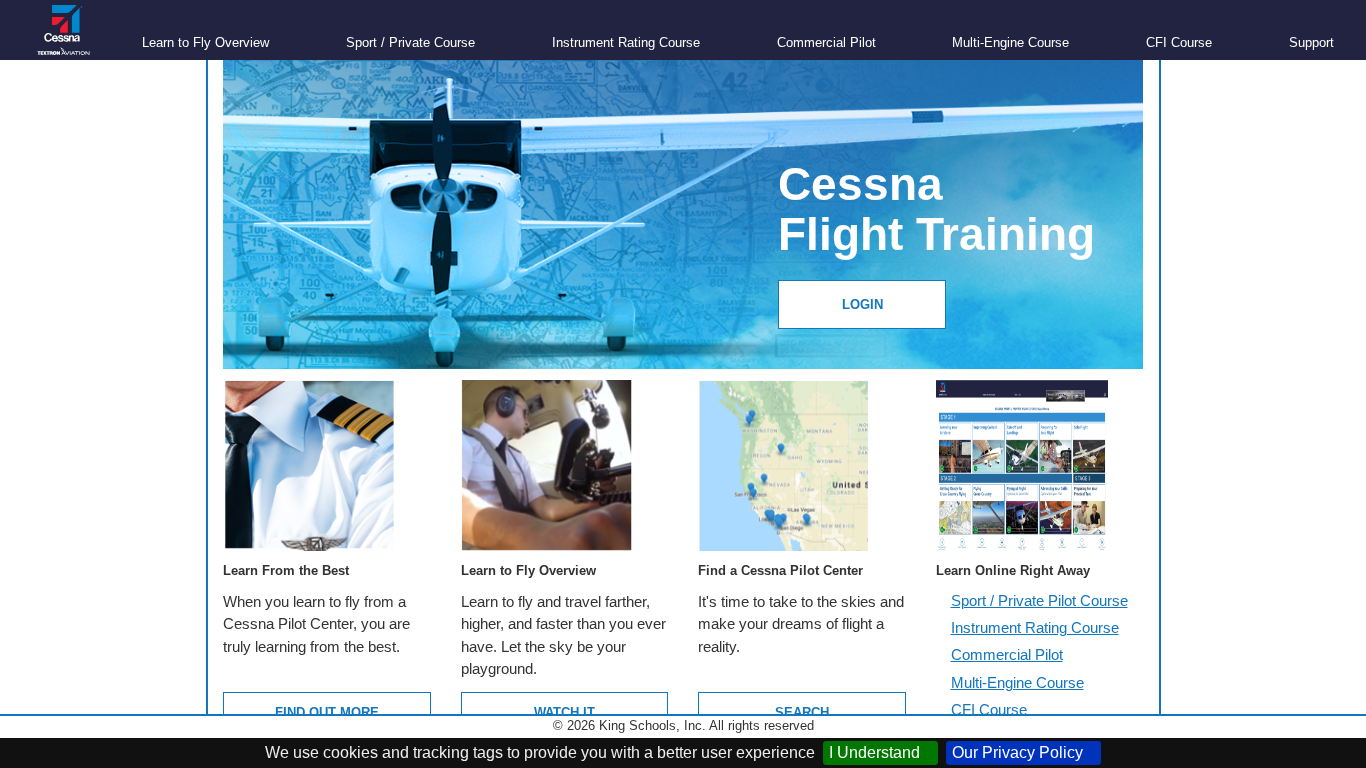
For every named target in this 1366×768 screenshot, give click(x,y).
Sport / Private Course (410, 42)
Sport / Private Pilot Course (1039, 600)
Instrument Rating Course (626, 42)
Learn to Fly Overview (205, 42)
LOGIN (862, 305)
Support (1311, 42)
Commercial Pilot (826, 42)
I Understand (880, 752)
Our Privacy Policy (1023, 752)
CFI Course (1179, 42)
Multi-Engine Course (1010, 42)
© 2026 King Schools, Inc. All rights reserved (683, 725)
